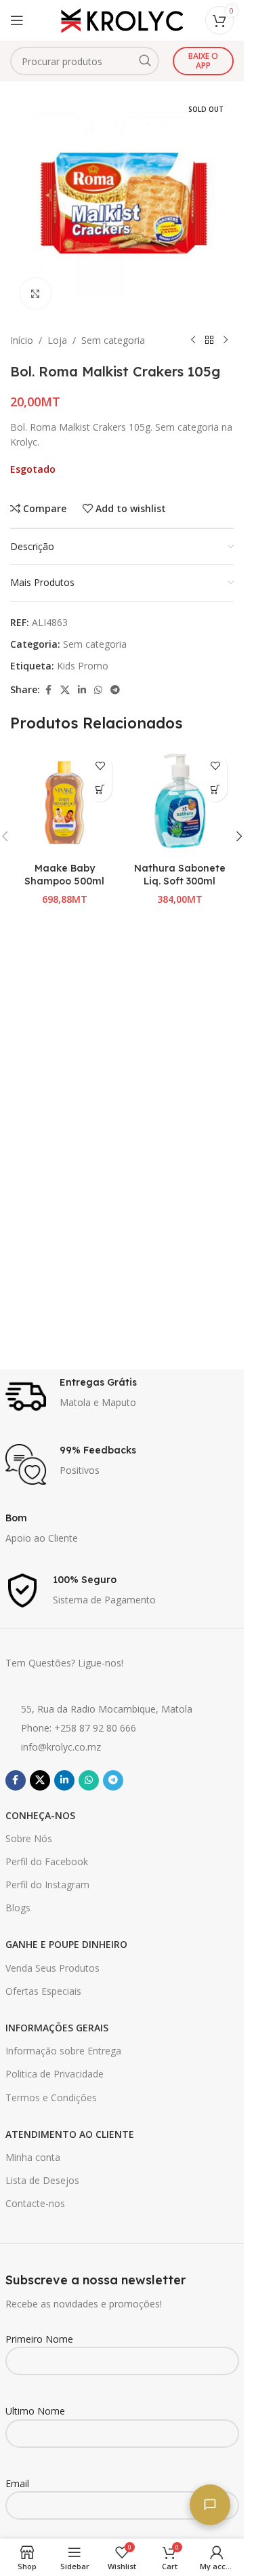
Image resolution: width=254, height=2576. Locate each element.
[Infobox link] (122, 1397)
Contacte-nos (35, 2203)
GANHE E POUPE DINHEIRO (66, 1944)
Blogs (18, 1908)
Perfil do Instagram (47, 1885)
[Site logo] (122, 19)
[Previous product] (193, 340)
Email (17, 2483)
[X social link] (65, 690)
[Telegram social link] (115, 690)
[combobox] (85, 61)
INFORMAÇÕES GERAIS (57, 2028)
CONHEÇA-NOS (40, 1815)
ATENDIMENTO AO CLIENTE (70, 2134)
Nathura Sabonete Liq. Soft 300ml (180, 875)
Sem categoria (113, 340)
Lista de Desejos (42, 2180)
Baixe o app (203, 61)
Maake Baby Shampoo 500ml (64, 875)
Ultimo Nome (35, 2411)
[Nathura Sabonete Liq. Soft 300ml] (179, 802)
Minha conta (33, 2157)
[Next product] (226, 340)
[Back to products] (209, 340)
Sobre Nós (29, 1838)
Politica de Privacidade (55, 2074)
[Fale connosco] (210, 2505)
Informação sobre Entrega (63, 2051)
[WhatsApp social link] (98, 690)
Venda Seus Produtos (52, 1968)
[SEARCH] (145, 61)
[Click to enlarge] (36, 293)
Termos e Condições (51, 2097)
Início (22, 340)
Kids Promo (83, 666)
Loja (57, 340)
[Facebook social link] (48, 690)
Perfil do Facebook (47, 1861)
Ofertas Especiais (43, 1991)
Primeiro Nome (39, 2339)
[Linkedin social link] (82, 690)
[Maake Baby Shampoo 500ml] (64, 802)
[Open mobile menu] (17, 20)
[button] (100, 790)
